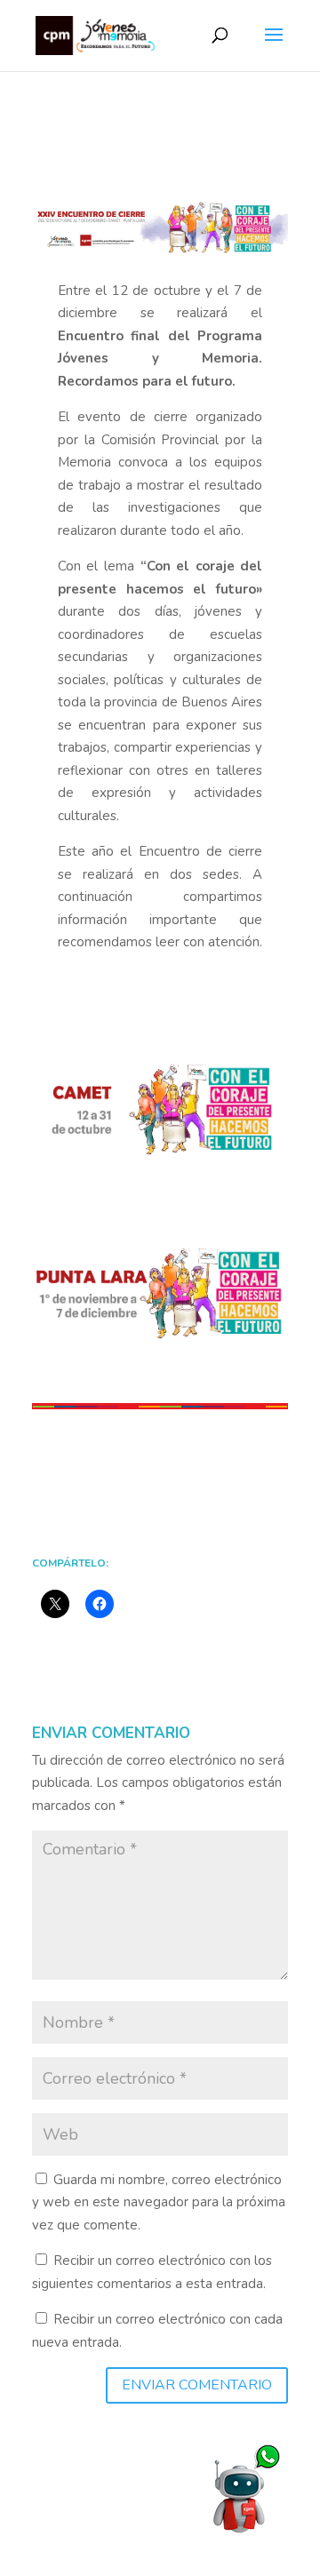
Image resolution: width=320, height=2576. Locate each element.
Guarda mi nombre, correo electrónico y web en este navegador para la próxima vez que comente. (159, 2202)
